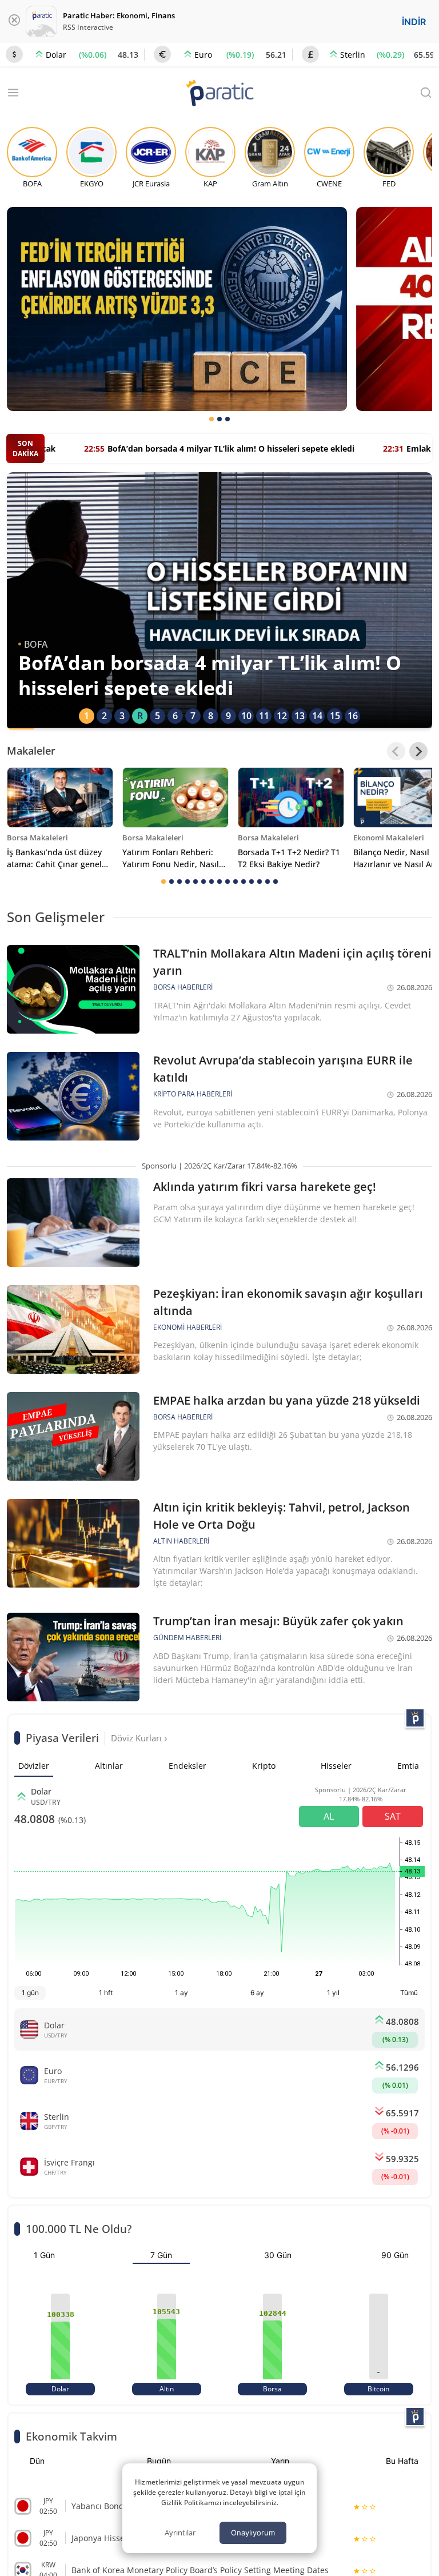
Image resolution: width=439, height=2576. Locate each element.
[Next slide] (418, 751)
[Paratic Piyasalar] (415, 1718)
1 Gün (44, 2255)
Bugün (159, 2461)
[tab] (211, 419)
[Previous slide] (396, 751)
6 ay (257, 1993)
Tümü (409, 1993)
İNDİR (414, 22)
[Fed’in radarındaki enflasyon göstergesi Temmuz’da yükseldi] (177, 309)
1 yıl (333, 1993)
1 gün (30, 1993)
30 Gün (278, 2255)
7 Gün (161, 2255)
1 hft (106, 1993)
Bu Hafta (402, 2461)
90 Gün (395, 2255)
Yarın (280, 2461)
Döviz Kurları (137, 1738)
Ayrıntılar (180, 2533)
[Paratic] (219, 94)
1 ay (181, 1993)
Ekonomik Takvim (71, 2436)
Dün (37, 2461)
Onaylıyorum (253, 2533)
